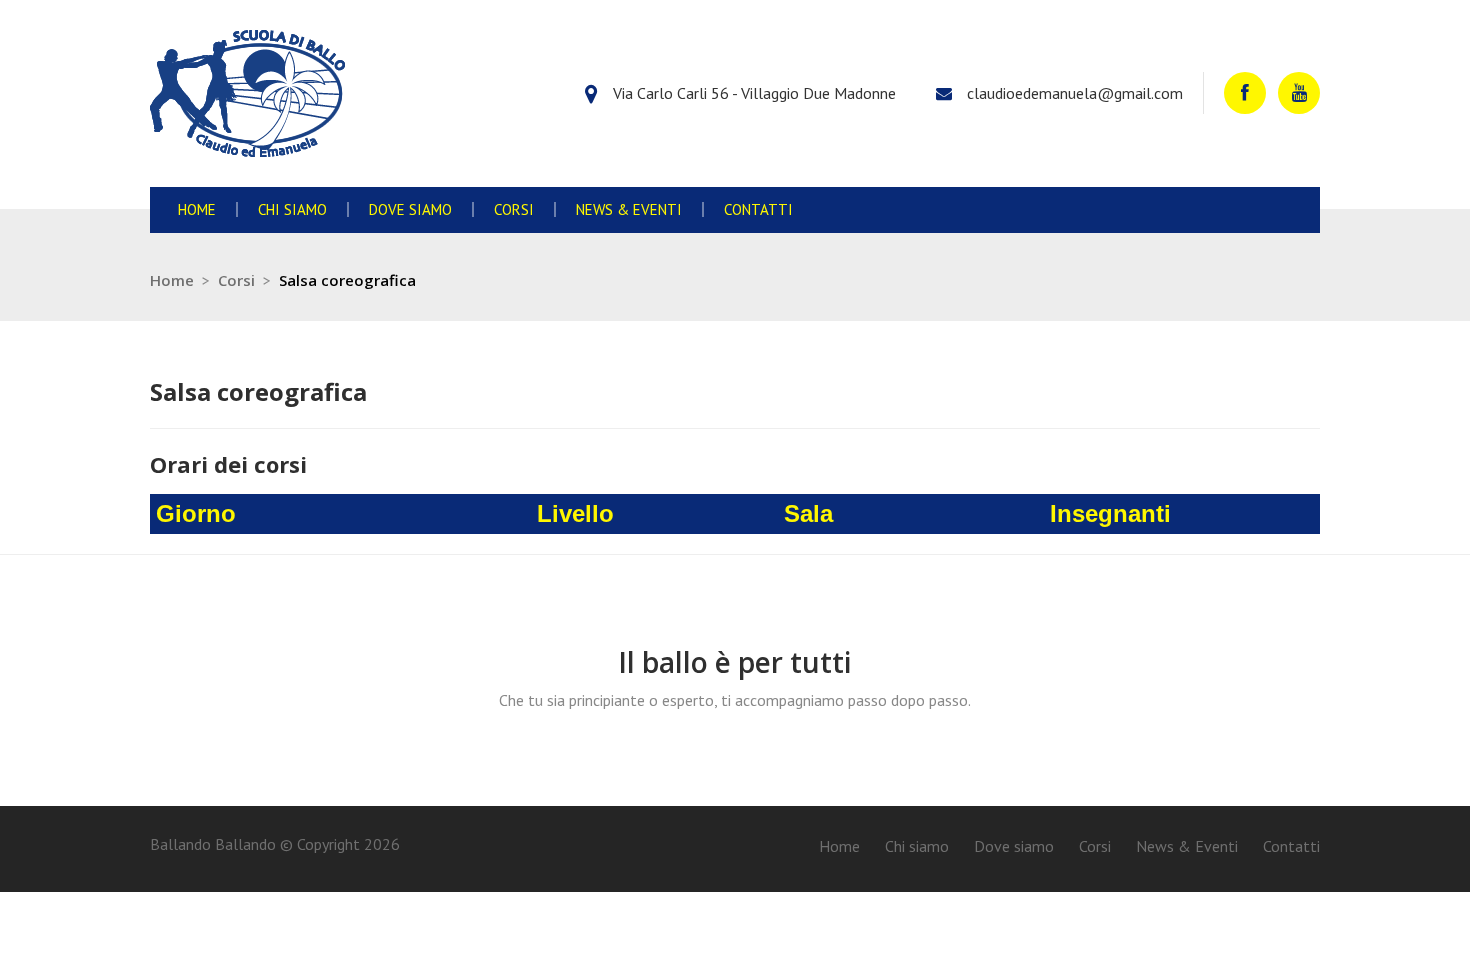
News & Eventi (629, 209)
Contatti (758, 209)
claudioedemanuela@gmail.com (1075, 93)
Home (197, 209)
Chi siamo (292, 209)
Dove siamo (410, 209)
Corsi (514, 209)
